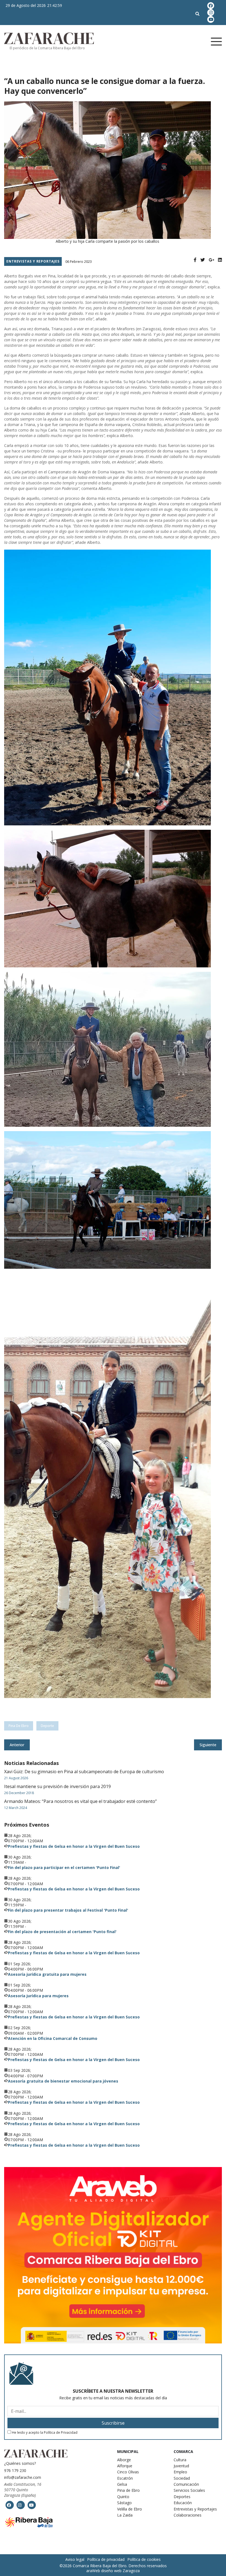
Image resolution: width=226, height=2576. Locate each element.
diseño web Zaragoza (120, 2571)
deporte (47, 1726)
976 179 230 (15, 2470)
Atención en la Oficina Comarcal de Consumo (53, 2038)
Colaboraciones (188, 2515)
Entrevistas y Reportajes (195, 2509)
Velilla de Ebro (130, 2509)
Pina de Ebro (19, 1726)
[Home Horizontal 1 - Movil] (113, 2255)
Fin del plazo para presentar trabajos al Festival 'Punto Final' (68, 1910)
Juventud (181, 2466)
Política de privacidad (106, 2559)
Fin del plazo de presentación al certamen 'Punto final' (62, 1932)
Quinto (123, 2497)
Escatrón (125, 2478)
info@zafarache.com (23, 2477)
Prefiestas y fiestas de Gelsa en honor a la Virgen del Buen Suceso (74, 1846)
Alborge (124, 2460)
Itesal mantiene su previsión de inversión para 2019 (57, 1786)
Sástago (124, 2503)
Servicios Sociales (189, 2490)
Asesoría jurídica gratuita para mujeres (47, 1974)
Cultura (180, 2460)
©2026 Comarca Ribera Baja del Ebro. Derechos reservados (113, 2566)
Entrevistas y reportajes (33, 261)
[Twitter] (203, 260)
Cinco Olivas (128, 2472)
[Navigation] (192, 42)
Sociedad (182, 2478)
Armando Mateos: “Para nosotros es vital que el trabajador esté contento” (80, 1801)
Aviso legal (75, 2559)
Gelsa (122, 2484)
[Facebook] (195, 260)
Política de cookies (144, 2559)
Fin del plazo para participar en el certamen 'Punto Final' (64, 1867)
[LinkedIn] (220, 260)
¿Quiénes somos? (20, 2463)
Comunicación (186, 2484)
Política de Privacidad (61, 2432)
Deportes (182, 2497)
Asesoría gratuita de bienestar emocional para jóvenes (63, 2081)
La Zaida (125, 2515)
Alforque (125, 2466)
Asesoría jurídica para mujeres (38, 1996)
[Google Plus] (211, 260)
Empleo (180, 2472)
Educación (183, 2503)
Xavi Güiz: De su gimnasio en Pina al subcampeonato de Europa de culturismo (84, 1772)
